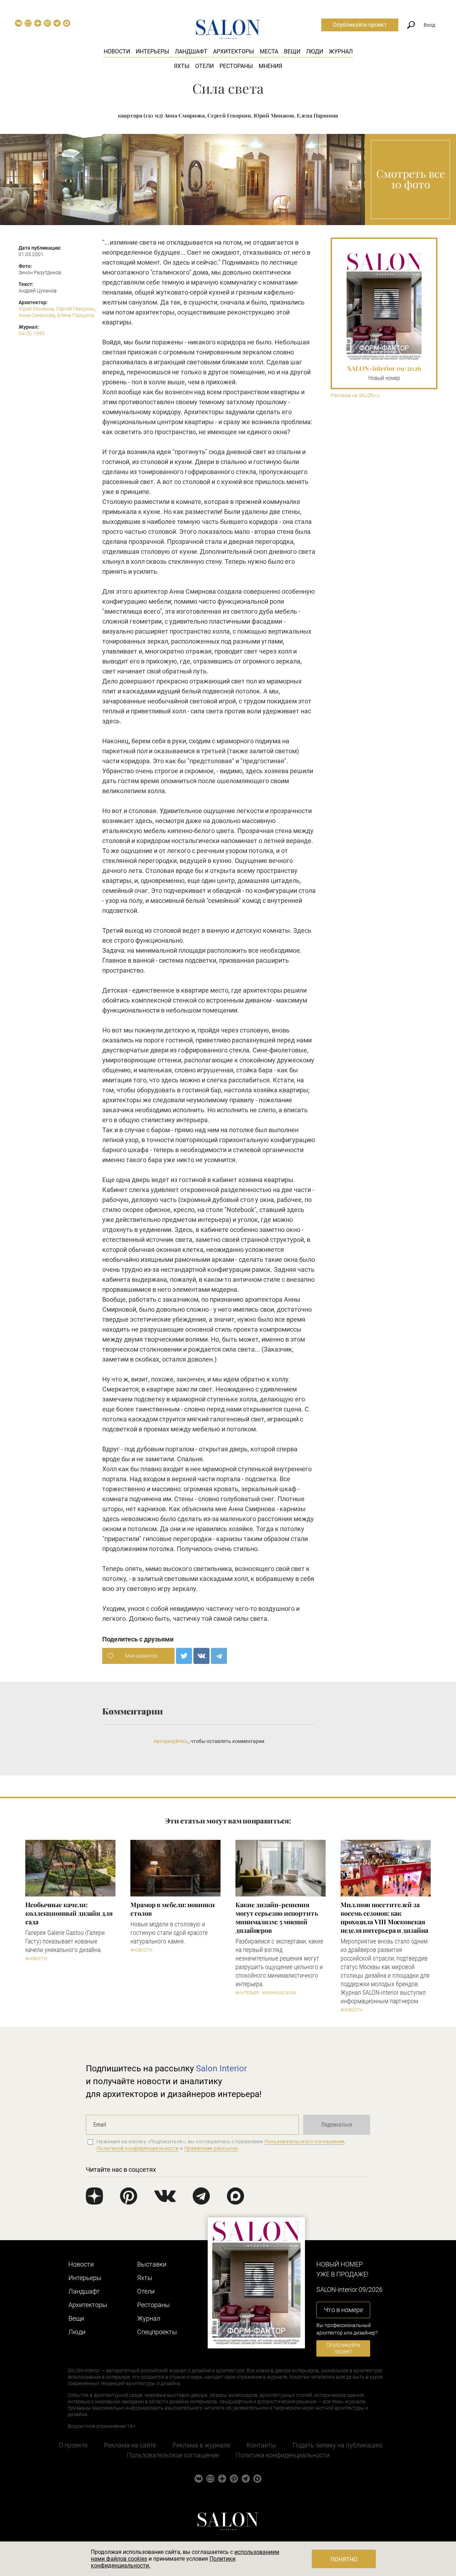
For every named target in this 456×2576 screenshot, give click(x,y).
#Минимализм (279, 1993)
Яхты (182, 66)
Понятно (344, 2559)
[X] (184, 1656)
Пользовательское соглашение (173, 2455)
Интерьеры (152, 51)
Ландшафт (191, 51)
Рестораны (236, 66)
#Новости (36, 1959)
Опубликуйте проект (360, 25)
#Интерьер (247, 1993)
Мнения (270, 66)
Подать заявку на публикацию (338, 2445)
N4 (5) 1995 (32, 333)
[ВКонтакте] (201, 1656)
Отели (204, 66)
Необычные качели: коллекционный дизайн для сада (69, 1913)
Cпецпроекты (157, 2332)
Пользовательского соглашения (304, 2142)
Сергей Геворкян (75, 309)
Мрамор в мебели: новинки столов (173, 1909)
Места (269, 51)
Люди (315, 51)
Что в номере (343, 2310)
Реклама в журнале (201, 2445)
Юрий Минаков (36, 309)
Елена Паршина (76, 315)
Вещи (292, 51)
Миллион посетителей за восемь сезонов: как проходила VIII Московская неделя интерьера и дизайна (384, 1917)
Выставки (152, 2264)
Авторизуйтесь (171, 1741)
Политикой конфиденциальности (138, 2148)
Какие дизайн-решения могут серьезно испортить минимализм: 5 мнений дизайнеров (277, 1917)
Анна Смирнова (37, 315)
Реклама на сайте (130, 2445)
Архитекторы (234, 51)
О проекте (73, 2445)
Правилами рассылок (211, 2148)
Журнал (341, 51)
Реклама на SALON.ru (355, 395)
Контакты (261, 2445)
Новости (117, 51)
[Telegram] (219, 1656)
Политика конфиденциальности (283, 2455)
